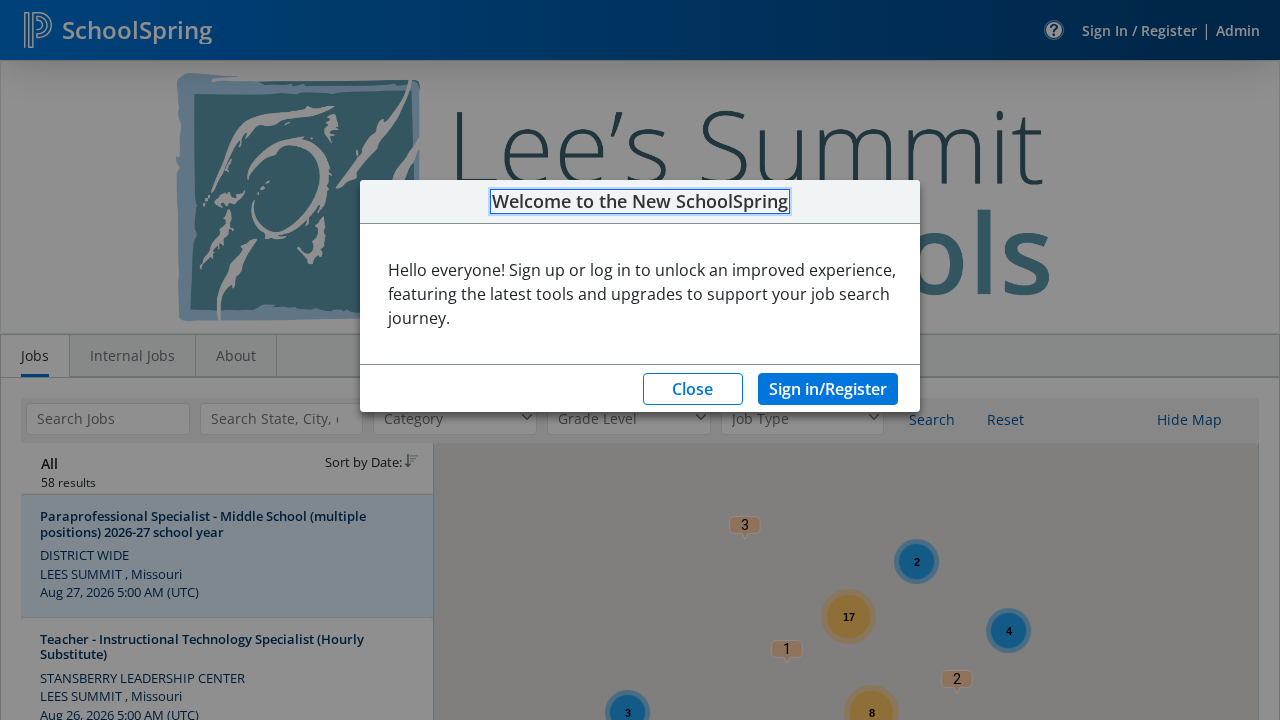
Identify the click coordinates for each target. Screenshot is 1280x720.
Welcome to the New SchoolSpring (640, 202)
